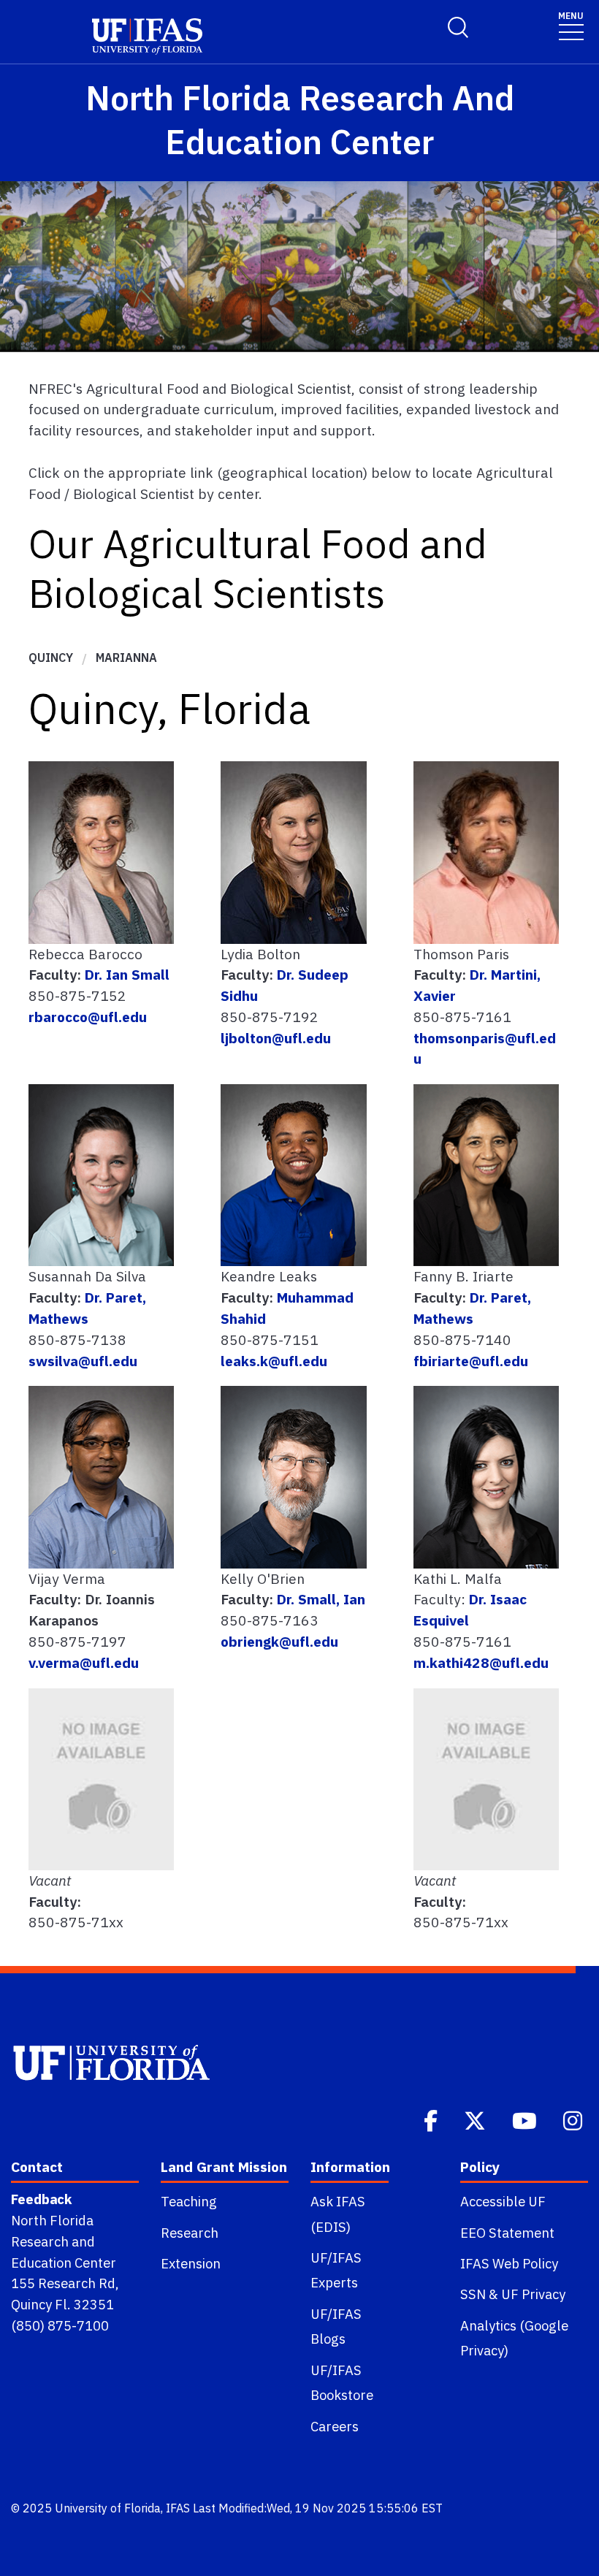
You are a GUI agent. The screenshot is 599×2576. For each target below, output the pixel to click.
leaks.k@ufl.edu (274, 1361)
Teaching (189, 2201)
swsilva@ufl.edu (83, 1361)
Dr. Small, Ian (319, 1599)
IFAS (178, 2508)
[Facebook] (432, 2119)
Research (190, 2233)
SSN (473, 2294)
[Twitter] (476, 2119)
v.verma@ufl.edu (84, 1662)
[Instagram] (574, 2119)
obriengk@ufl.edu (279, 1641)
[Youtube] (526, 2119)
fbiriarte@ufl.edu (471, 1361)
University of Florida (108, 2508)
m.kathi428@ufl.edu (481, 1662)
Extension (191, 2263)
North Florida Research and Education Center (64, 2241)
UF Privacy (533, 2294)
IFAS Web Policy (509, 2263)
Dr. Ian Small (127, 974)
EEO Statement (507, 2233)
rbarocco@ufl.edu (88, 1017)
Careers (335, 2426)
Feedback (41, 2199)
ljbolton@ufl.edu (276, 1038)
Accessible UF (503, 2201)
